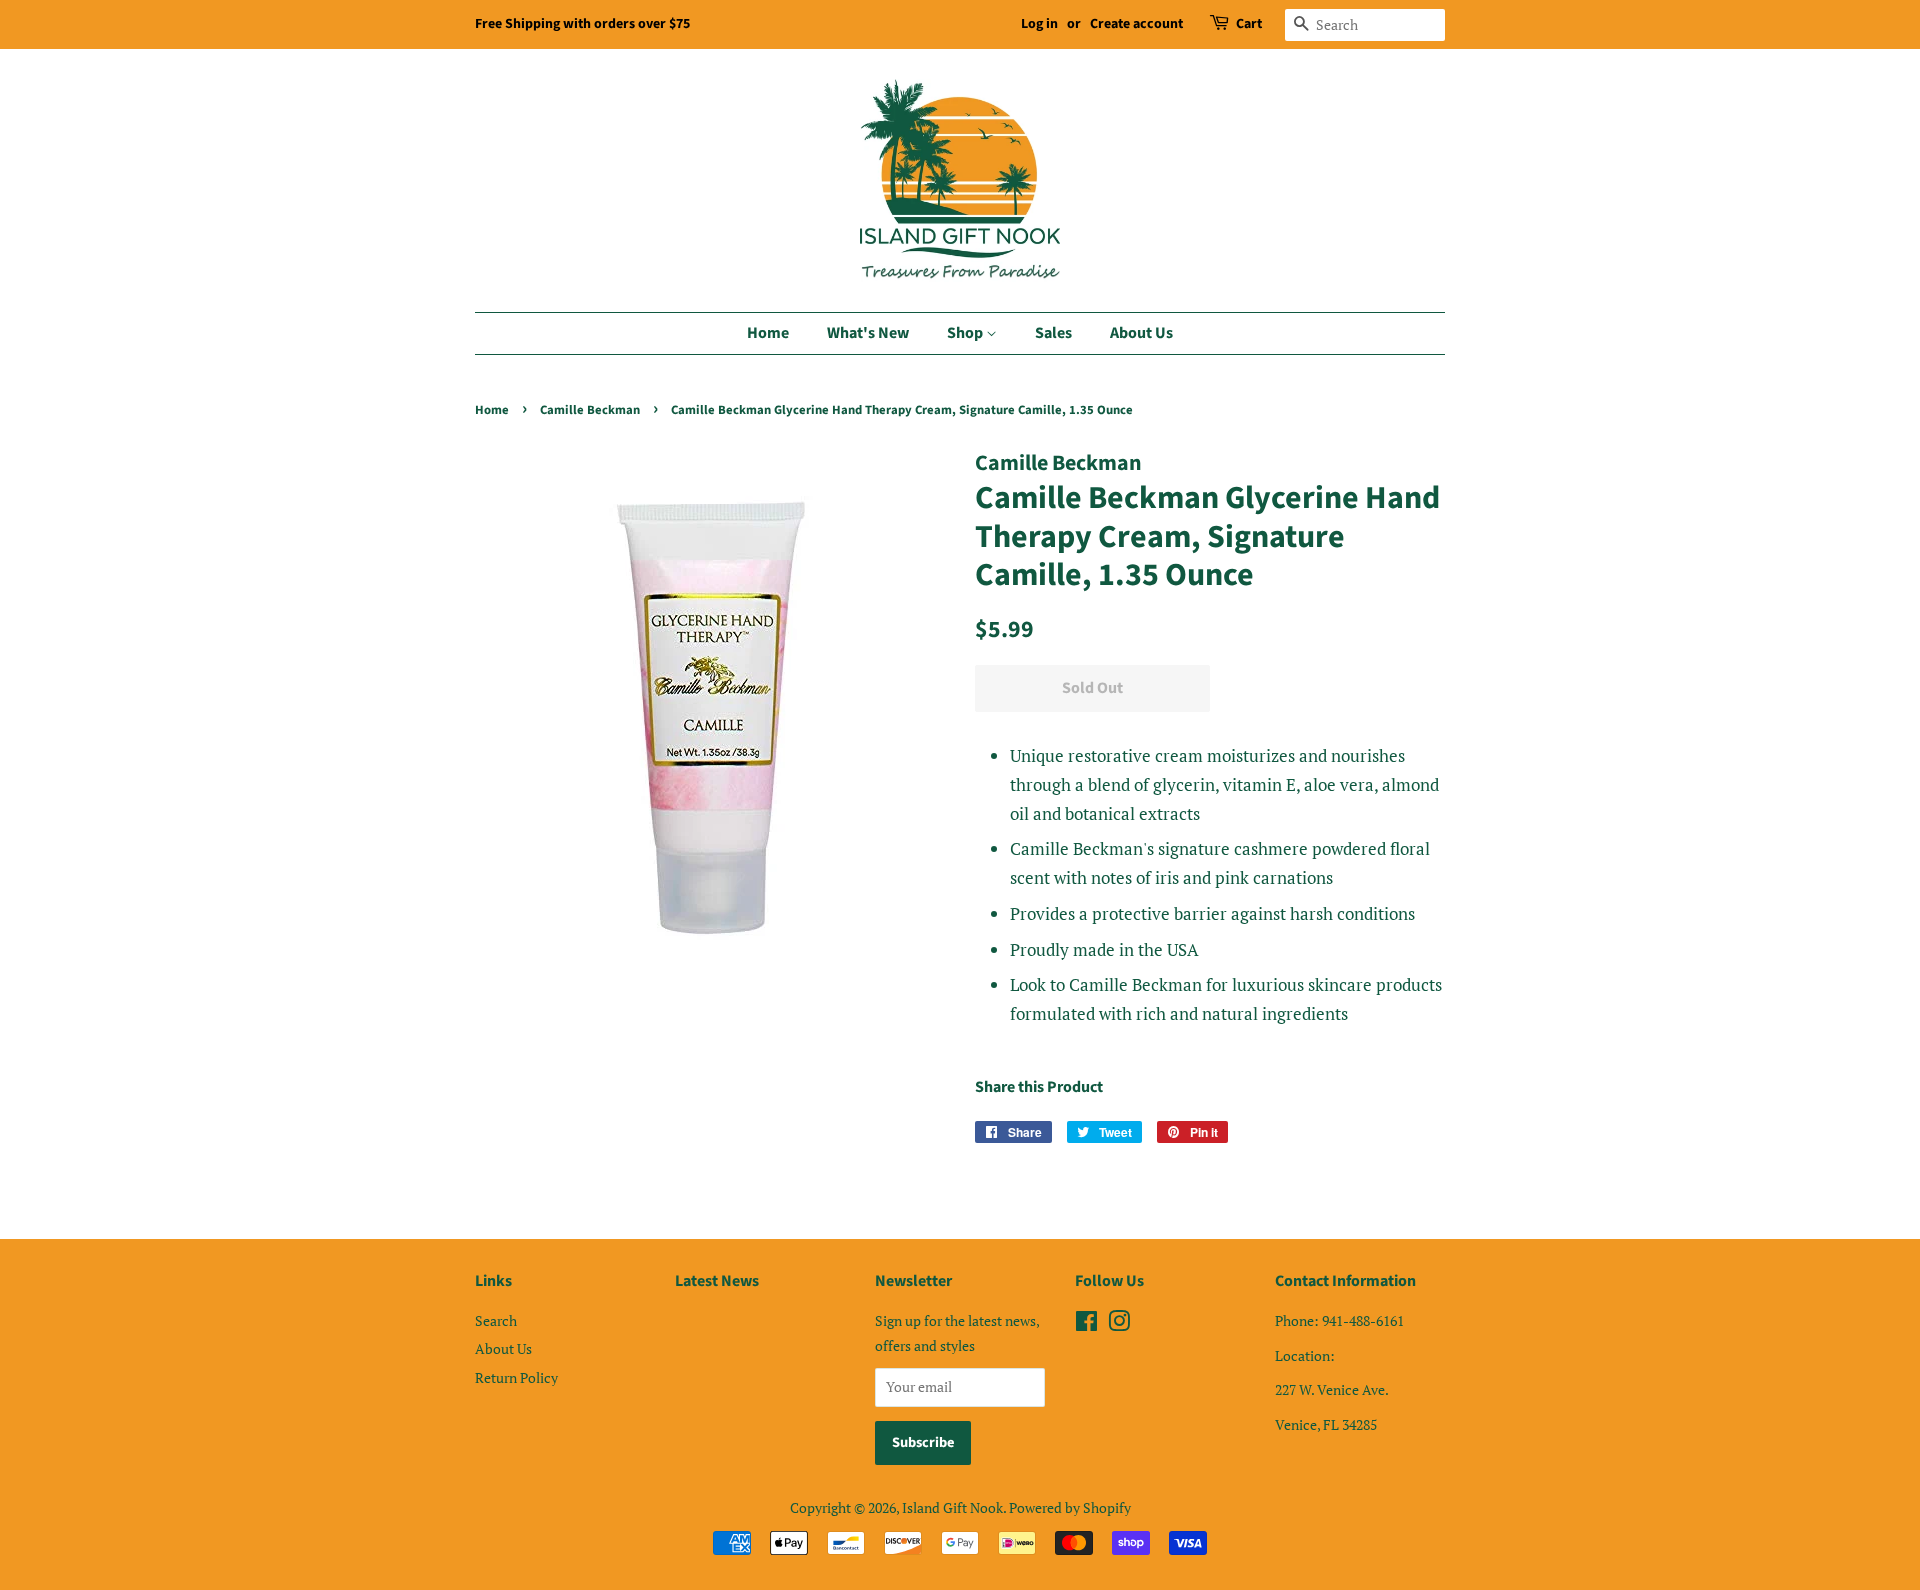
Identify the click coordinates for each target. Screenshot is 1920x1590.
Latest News (717, 1281)
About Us (1141, 333)
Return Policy (516, 1377)
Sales (1053, 333)
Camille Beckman (590, 410)
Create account (1136, 24)
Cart (1249, 24)
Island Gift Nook (952, 1507)
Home (768, 333)
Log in (1039, 24)
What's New (868, 333)
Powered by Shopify (1070, 1507)
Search (496, 1320)
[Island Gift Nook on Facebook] (1086, 1324)
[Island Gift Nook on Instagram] (1119, 1324)
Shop (966, 333)
